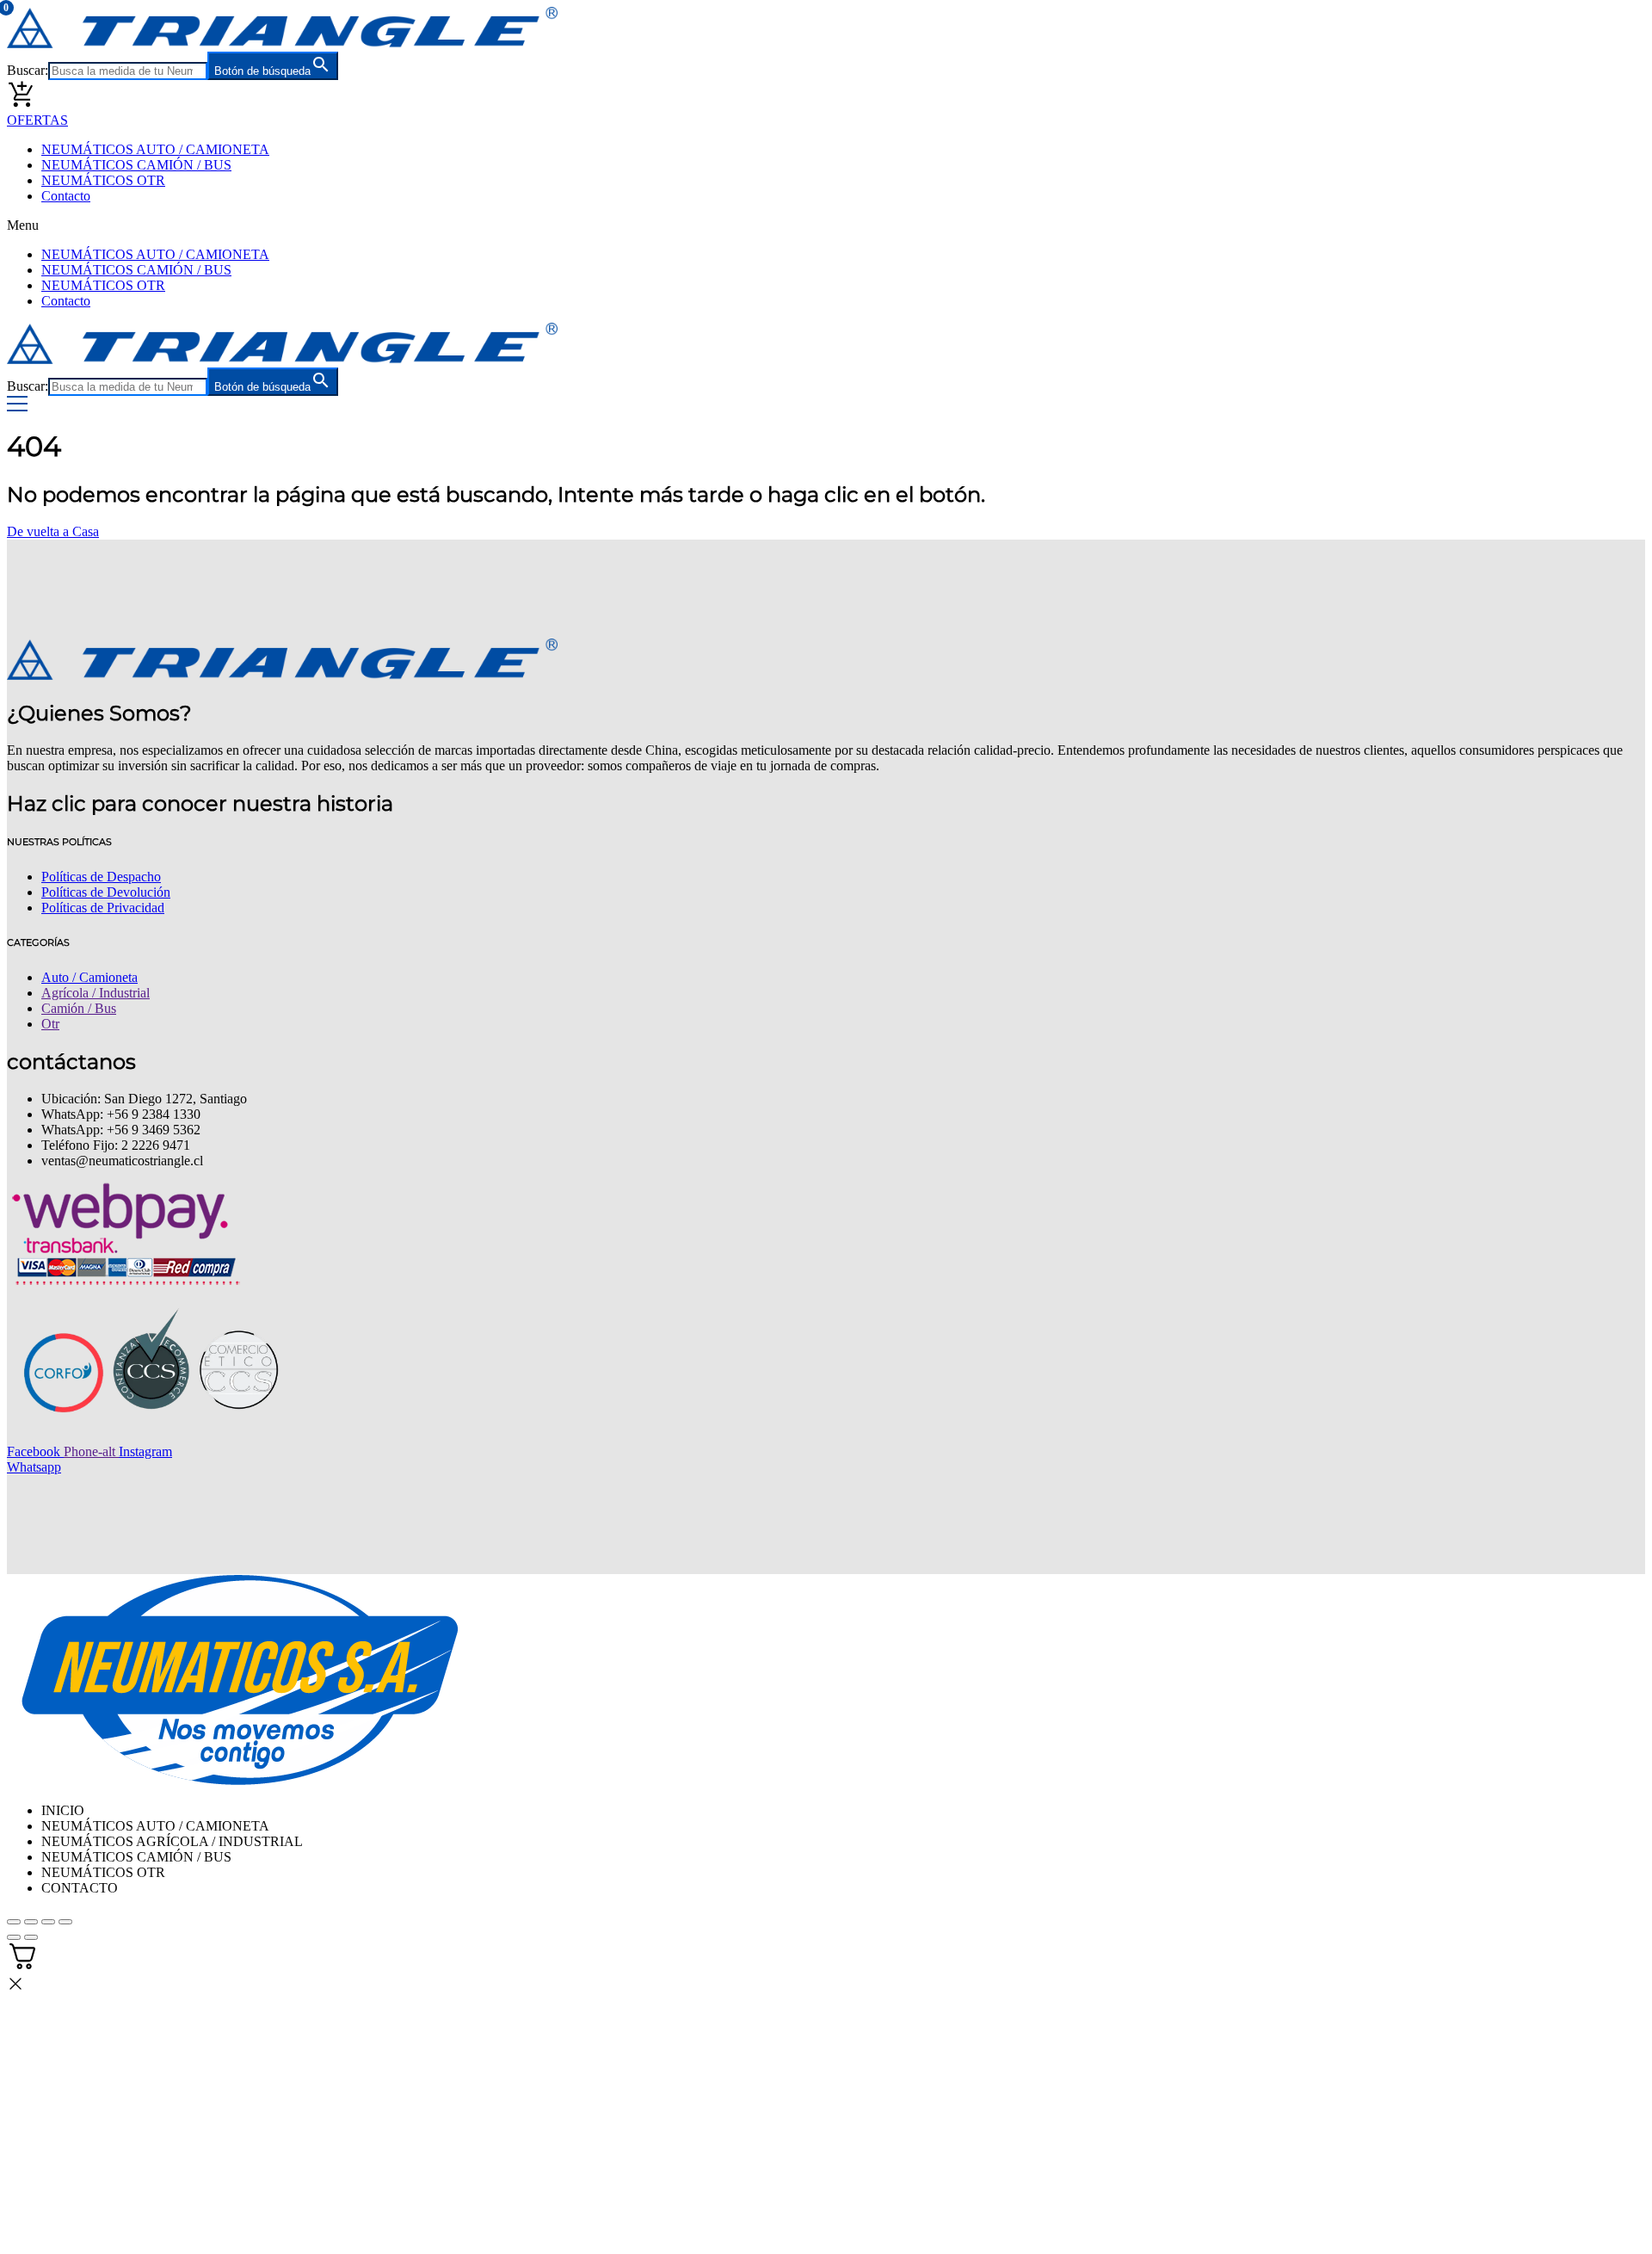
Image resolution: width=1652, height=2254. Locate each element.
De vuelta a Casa (53, 531)
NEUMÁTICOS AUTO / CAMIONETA (155, 149)
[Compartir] (48, 1922)
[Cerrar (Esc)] (65, 1922)
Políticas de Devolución (106, 892)
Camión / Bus (79, 1008)
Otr (50, 1024)
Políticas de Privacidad (103, 908)
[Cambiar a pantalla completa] (31, 1922)
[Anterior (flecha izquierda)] (14, 1937)
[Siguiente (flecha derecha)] (31, 1937)
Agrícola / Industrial (96, 993)
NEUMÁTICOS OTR (103, 180)
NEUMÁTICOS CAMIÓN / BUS (136, 165)
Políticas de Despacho (101, 877)
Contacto (66, 196)
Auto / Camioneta (89, 977)
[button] (826, 225)
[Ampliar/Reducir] (14, 1922)
